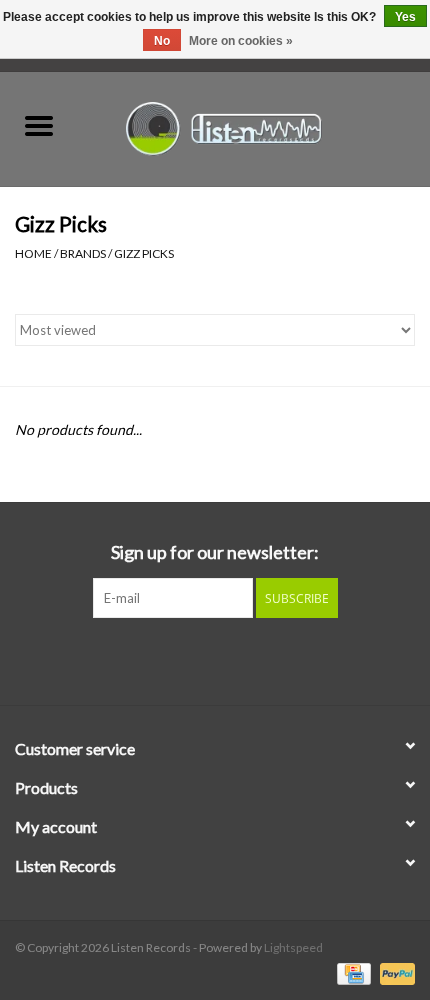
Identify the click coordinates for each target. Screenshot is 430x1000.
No (162, 41)
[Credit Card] (351, 972)
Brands (83, 253)
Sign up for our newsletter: (215, 552)
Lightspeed (293, 947)
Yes (405, 17)
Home (33, 253)
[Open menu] (39, 125)
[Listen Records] (254, 126)
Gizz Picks (144, 253)
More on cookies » (241, 41)
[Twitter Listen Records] (215, 659)
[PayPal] (394, 972)
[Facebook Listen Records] (180, 659)
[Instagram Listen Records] (250, 659)
